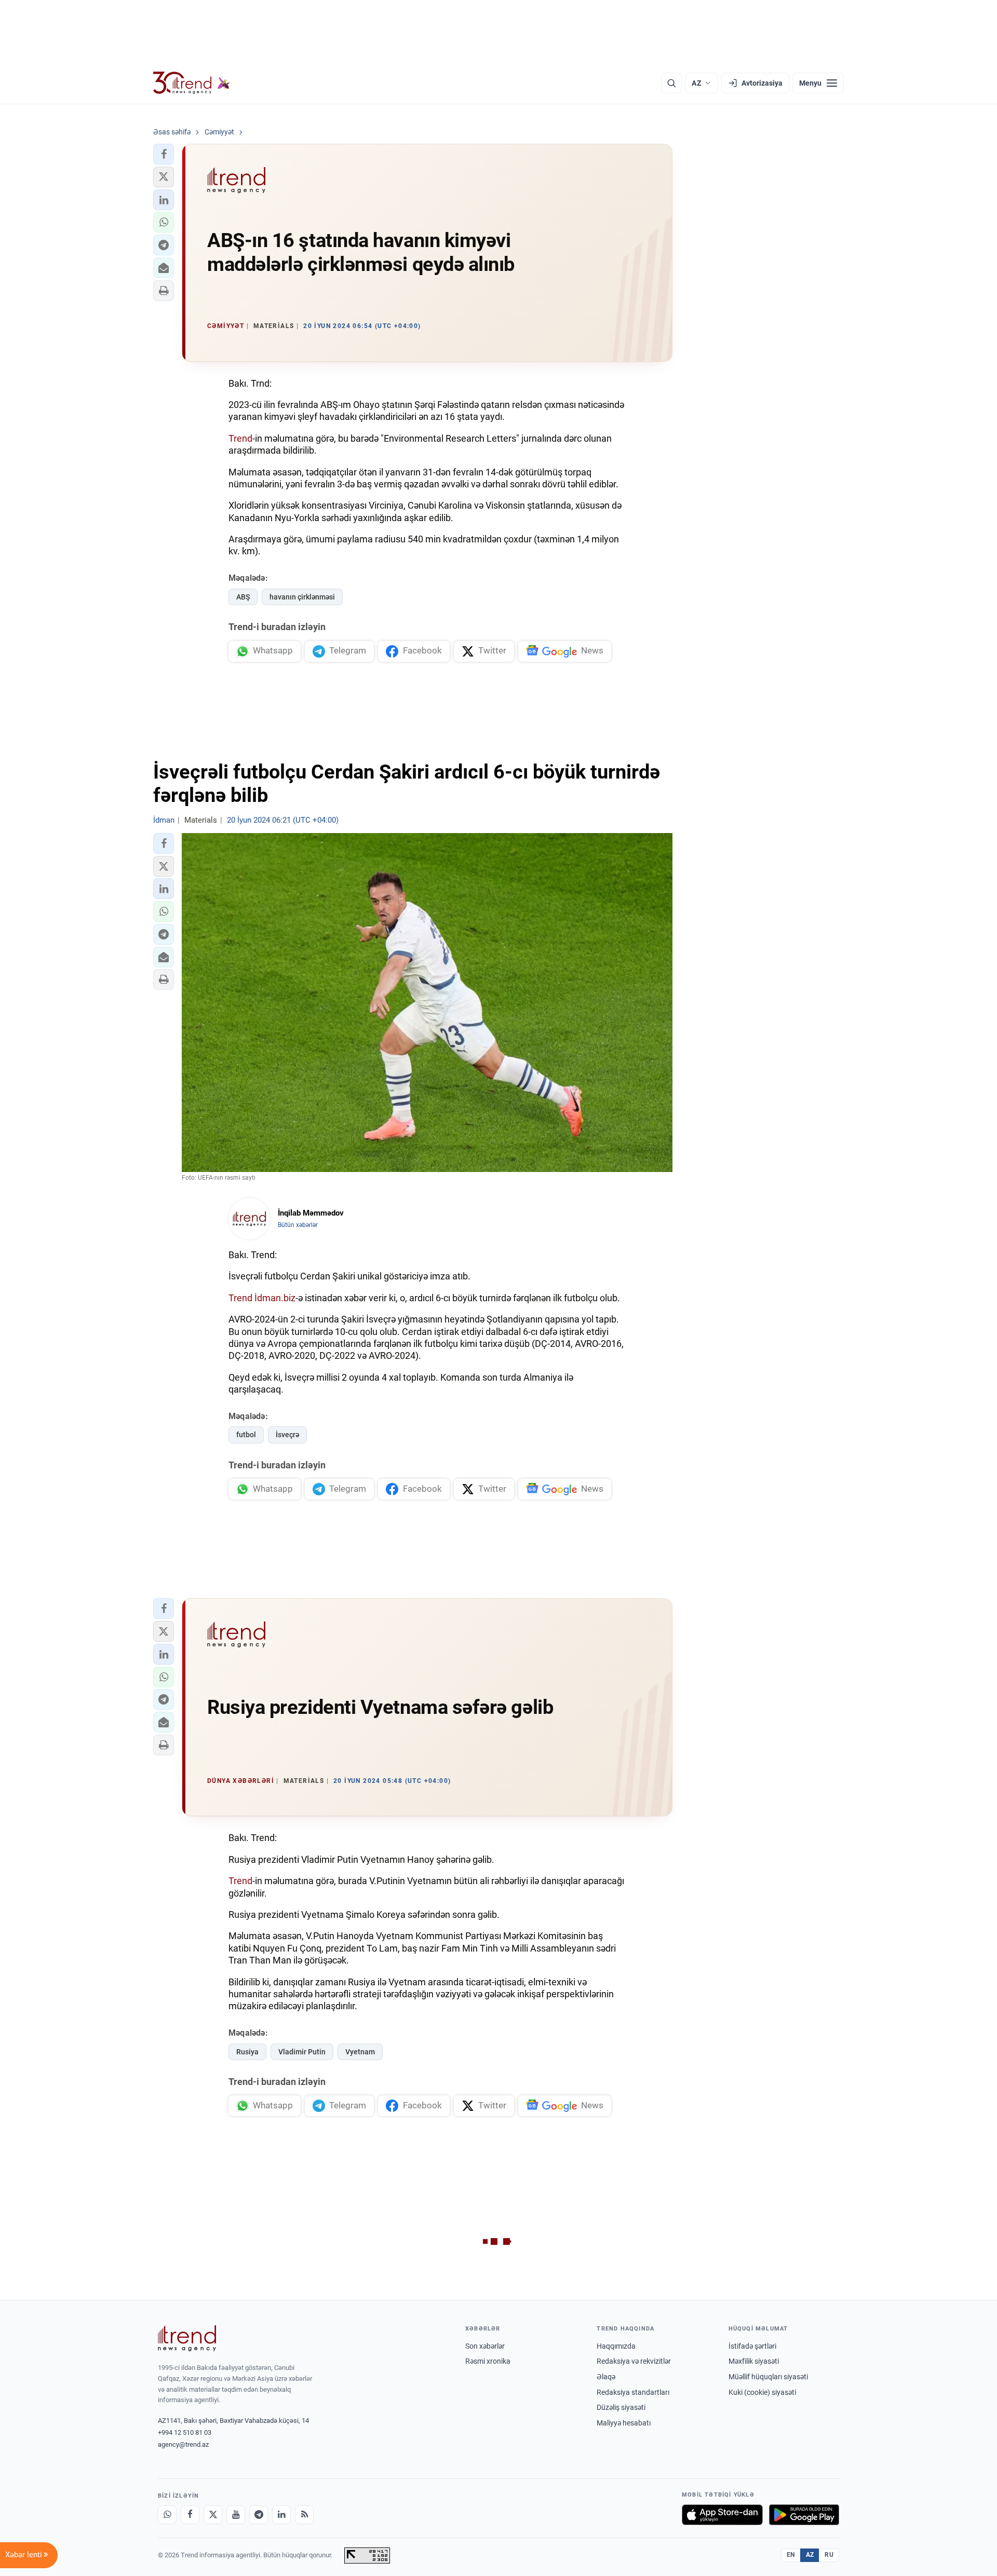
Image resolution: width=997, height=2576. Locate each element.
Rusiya (247, 2052)
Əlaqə (606, 2377)
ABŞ (243, 597)
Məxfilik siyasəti (754, 2361)
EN (791, 2555)
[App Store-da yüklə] (722, 2515)
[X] (213, 2515)
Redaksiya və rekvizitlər (634, 2361)
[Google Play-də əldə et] (804, 2515)
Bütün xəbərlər (298, 1225)
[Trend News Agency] (187, 2338)
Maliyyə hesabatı (624, 2423)
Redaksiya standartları (633, 2392)
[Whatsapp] (167, 2515)
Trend (240, 438)
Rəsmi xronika (488, 2361)
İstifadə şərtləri (752, 2346)
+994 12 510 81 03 (185, 2432)
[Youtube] (236, 2515)
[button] (164, 154)
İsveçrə (287, 1435)
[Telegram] (259, 2515)
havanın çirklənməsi (302, 597)
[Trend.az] (192, 83)
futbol (246, 1435)
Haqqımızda (616, 2346)
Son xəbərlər (485, 2346)
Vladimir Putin (302, 2052)
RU (829, 2555)
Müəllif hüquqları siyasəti (768, 2377)
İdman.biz (275, 1298)
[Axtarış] (671, 83)
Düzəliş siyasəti (621, 2407)
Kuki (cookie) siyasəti (762, 2392)
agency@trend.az (183, 2444)
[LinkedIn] (281, 2515)
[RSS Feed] (304, 2515)
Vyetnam (360, 2052)
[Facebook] (190, 2515)
